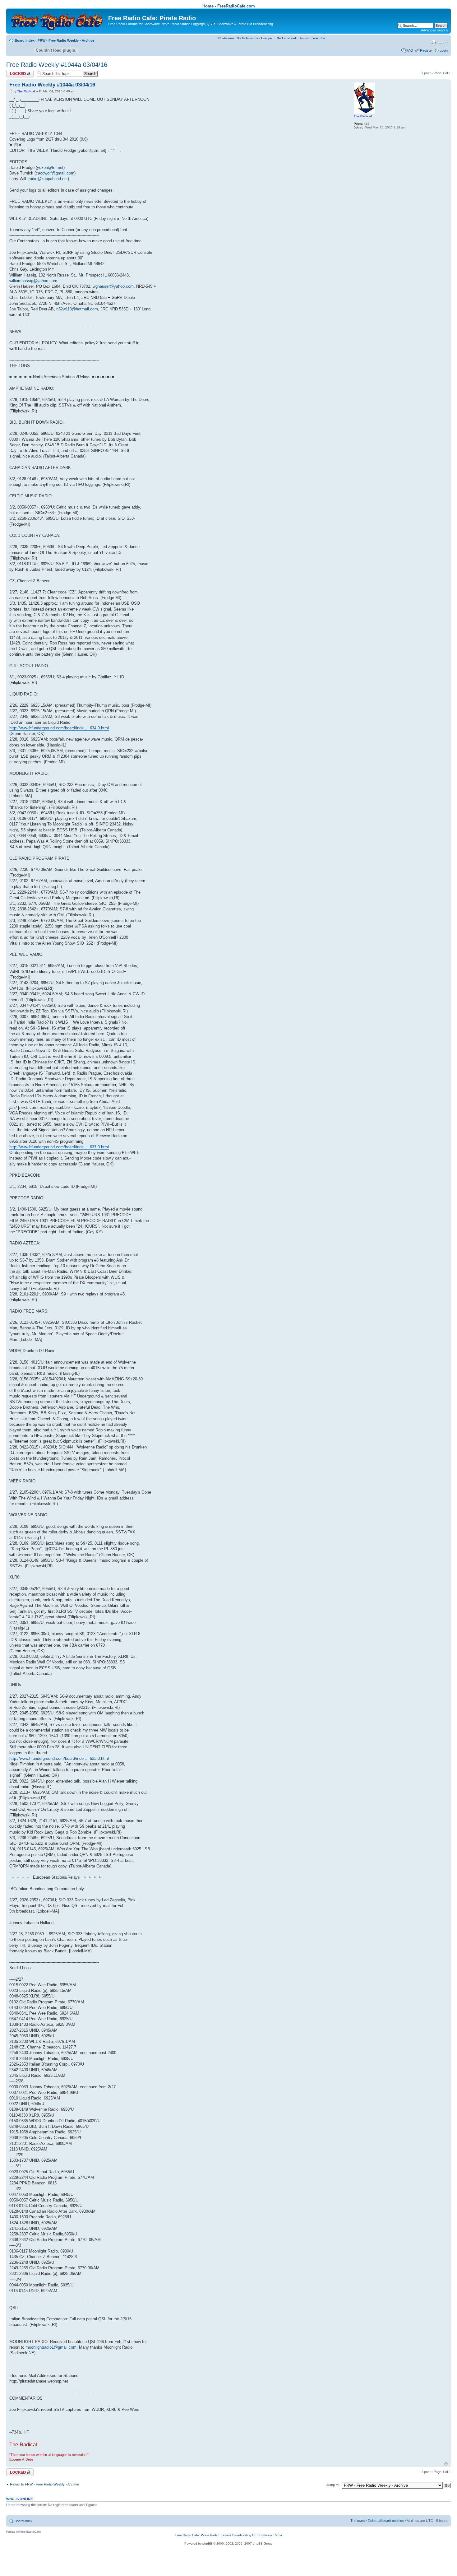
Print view (434, 43)
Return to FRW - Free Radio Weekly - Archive (44, 2484)
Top (446, 2464)
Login (444, 50)
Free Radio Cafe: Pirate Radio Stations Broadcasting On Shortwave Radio (229, 2535)
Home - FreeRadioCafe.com (229, 6)
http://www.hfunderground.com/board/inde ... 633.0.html (59, 1758)
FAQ (410, 50)
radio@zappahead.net (48, 179)
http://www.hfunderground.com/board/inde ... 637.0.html (59, 1147)
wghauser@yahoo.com (113, 286)
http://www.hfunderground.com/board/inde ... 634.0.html (59, 728)
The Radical (26, 91)
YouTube (319, 38)
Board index (25, 40)
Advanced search (434, 30)
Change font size (443, 43)
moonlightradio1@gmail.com (51, 2347)
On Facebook (287, 38)
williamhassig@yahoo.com (33, 281)
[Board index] (58, 20)
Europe (267, 38)
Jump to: (333, 2485)
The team (358, 2521)
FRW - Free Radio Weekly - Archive (66, 40)
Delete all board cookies (386, 2521)
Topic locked (16, 72)
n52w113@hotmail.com (77, 309)
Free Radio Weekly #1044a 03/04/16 (57, 65)
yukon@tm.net (50, 167)
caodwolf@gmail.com (55, 173)
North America (247, 38)
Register (426, 50)
